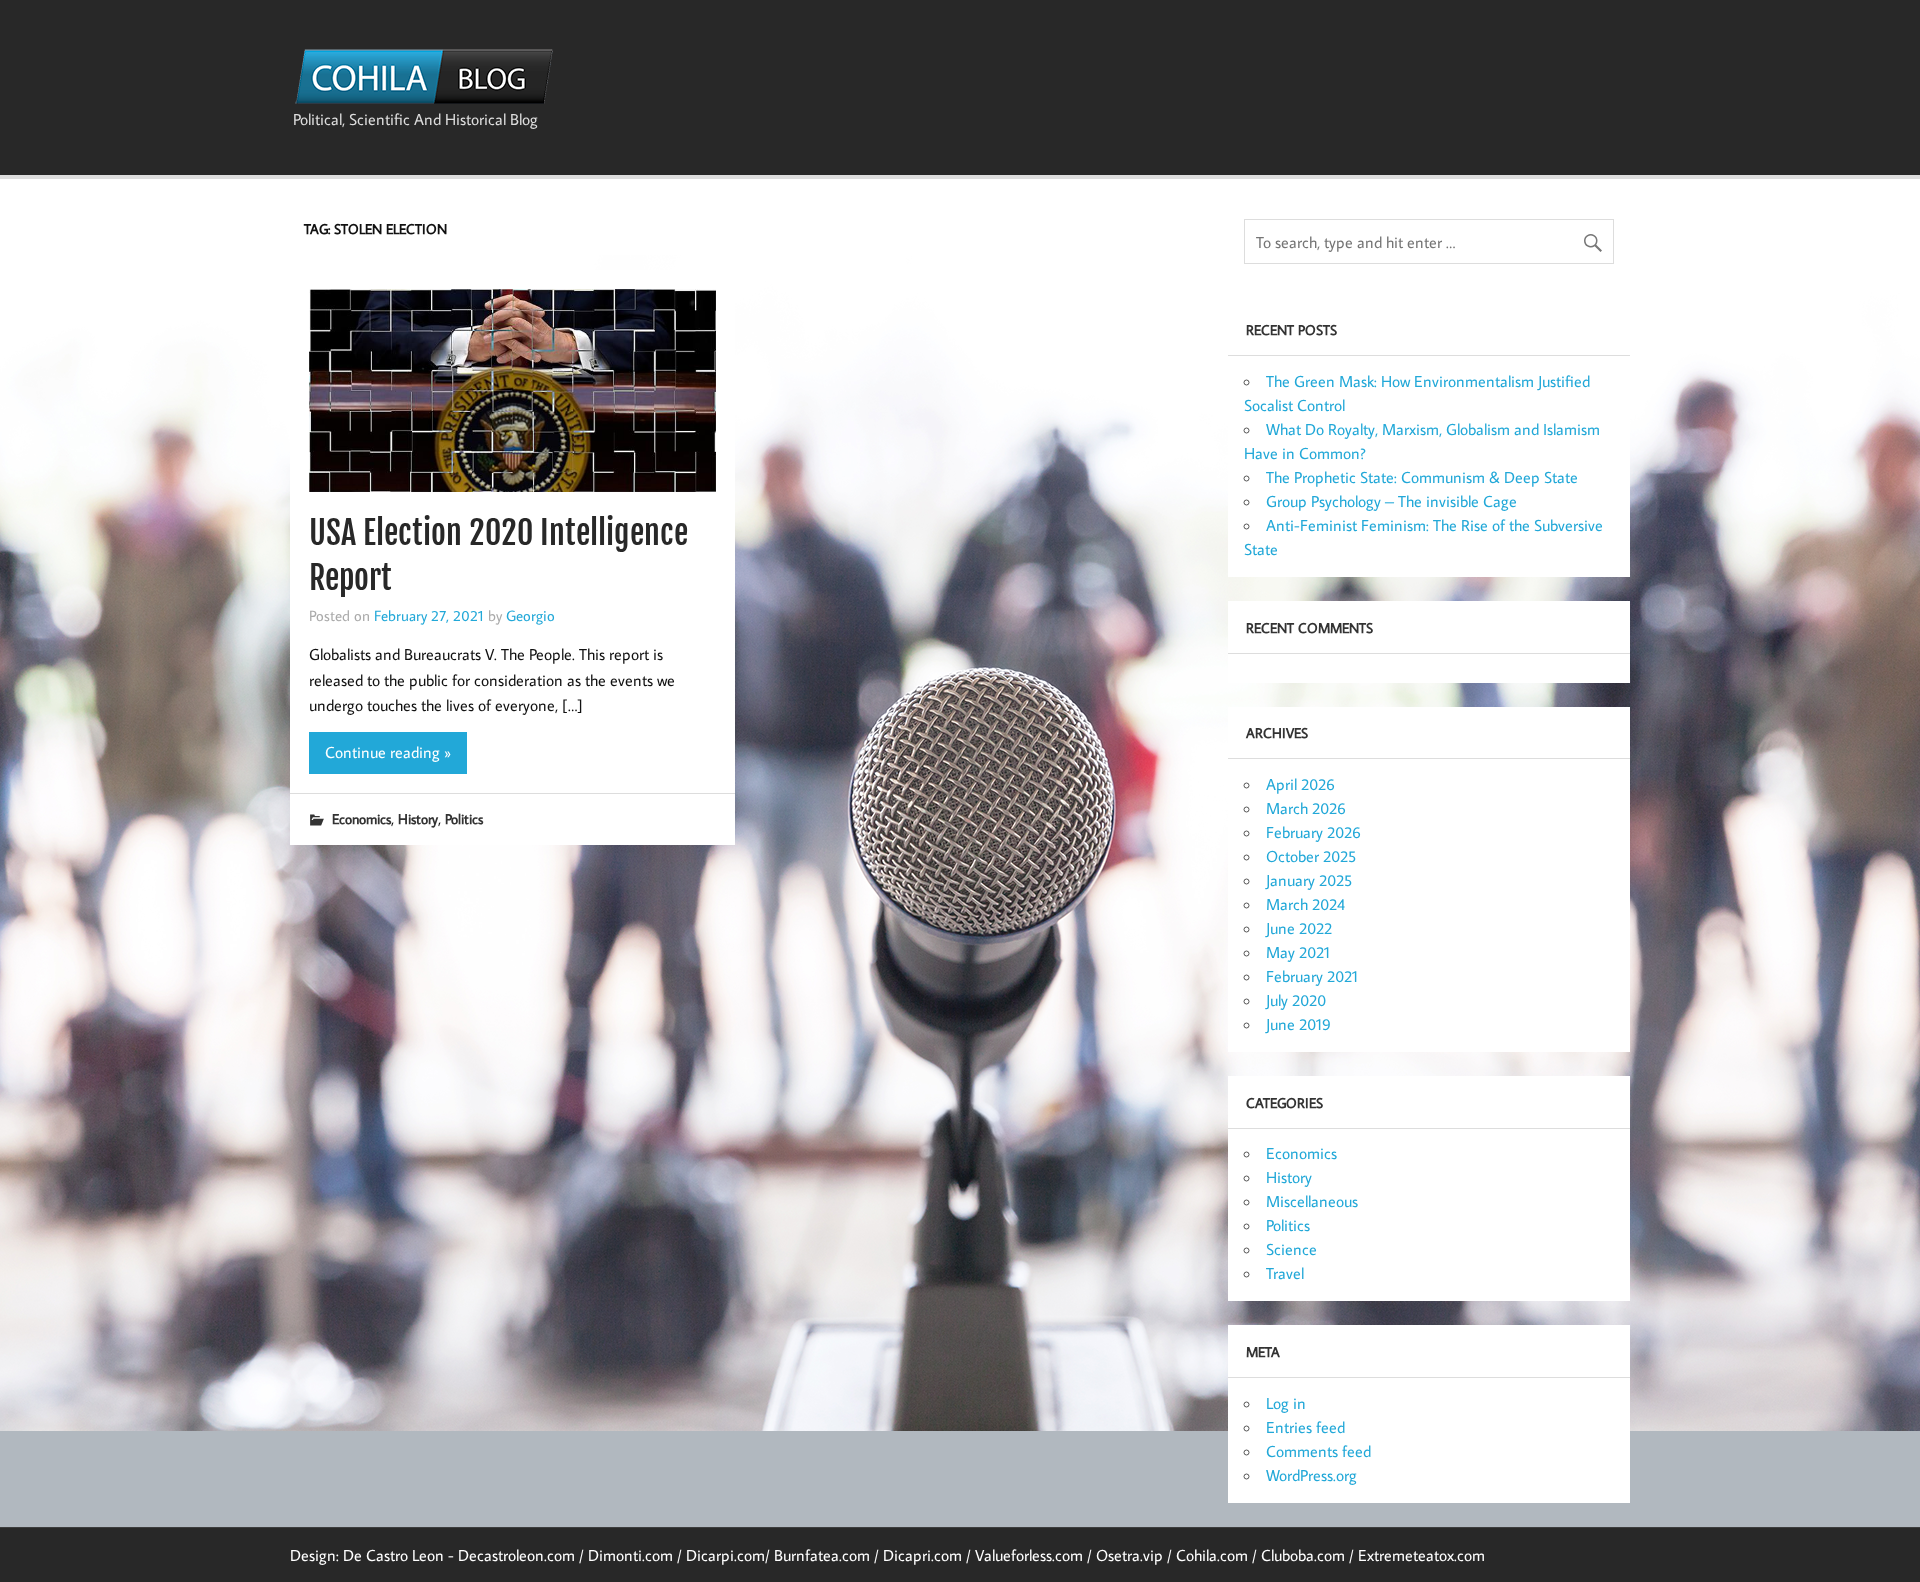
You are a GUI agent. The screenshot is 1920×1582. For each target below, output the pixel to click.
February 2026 (1313, 832)
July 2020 (1296, 1000)
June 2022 (1299, 928)
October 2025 (1311, 856)
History (418, 818)
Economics (361, 818)
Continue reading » (388, 752)
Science (1291, 1249)
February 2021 (1312, 976)
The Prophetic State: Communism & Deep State (1422, 477)
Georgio (530, 615)
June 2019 (1298, 1024)
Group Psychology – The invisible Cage (1391, 501)
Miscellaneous (1312, 1201)
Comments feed (1318, 1451)
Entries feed (1305, 1427)
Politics (464, 818)
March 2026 (1306, 808)
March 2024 (1305, 904)
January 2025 (1309, 880)
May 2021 (1298, 952)
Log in (1286, 1403)
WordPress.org (1311, 1475)
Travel (1285, 1273)
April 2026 (1300, 784)
